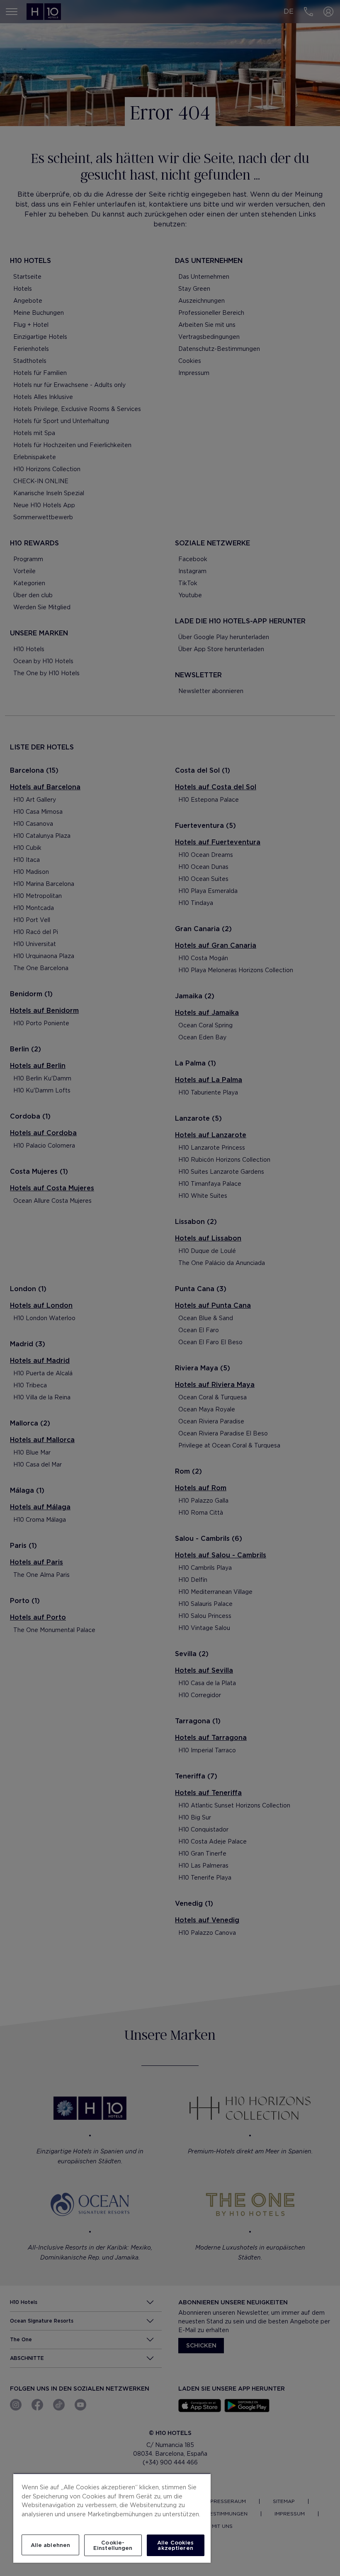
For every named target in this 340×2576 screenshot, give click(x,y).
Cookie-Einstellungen (113, 2545)
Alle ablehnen (51, 2545)
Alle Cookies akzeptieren (176, 2545)
